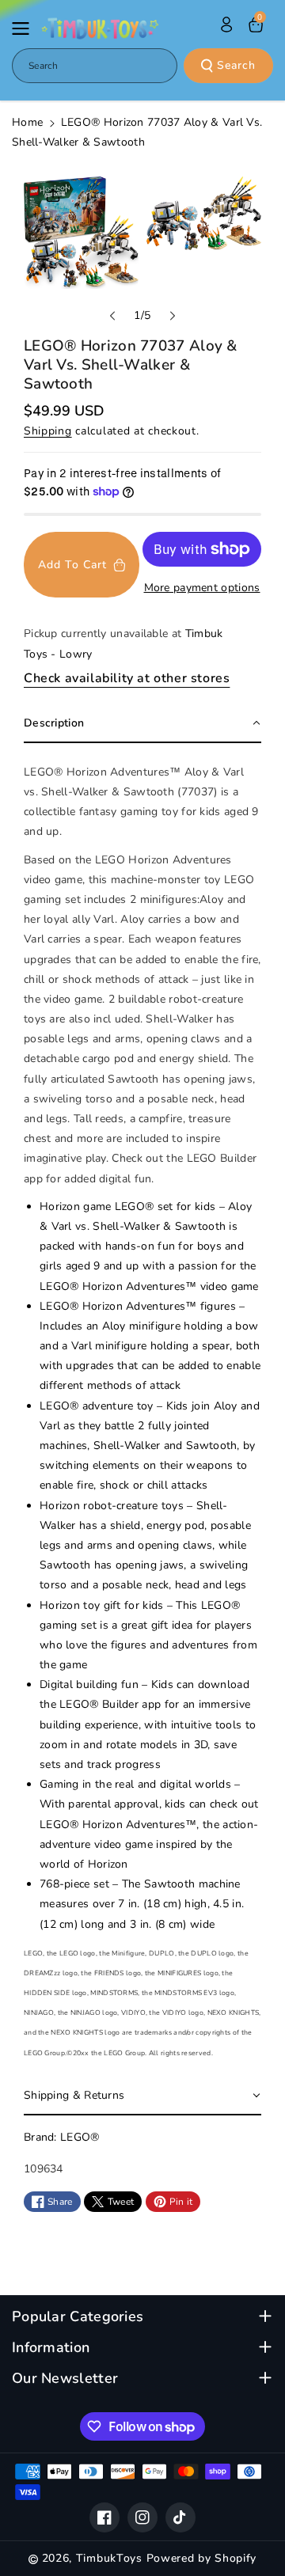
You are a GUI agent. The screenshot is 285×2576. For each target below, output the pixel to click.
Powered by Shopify (202, 2558)
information (51, 2348)
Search (236, 65)
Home (27, 122)
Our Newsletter (65, 2379)
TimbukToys (109, 2558)
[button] (25, 28)
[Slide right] (173, 316)
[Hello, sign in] (226, 25)
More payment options (202, 588)
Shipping (48, 431)
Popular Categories (78, 2317)
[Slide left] (112, 316)
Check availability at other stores (127, 678)
